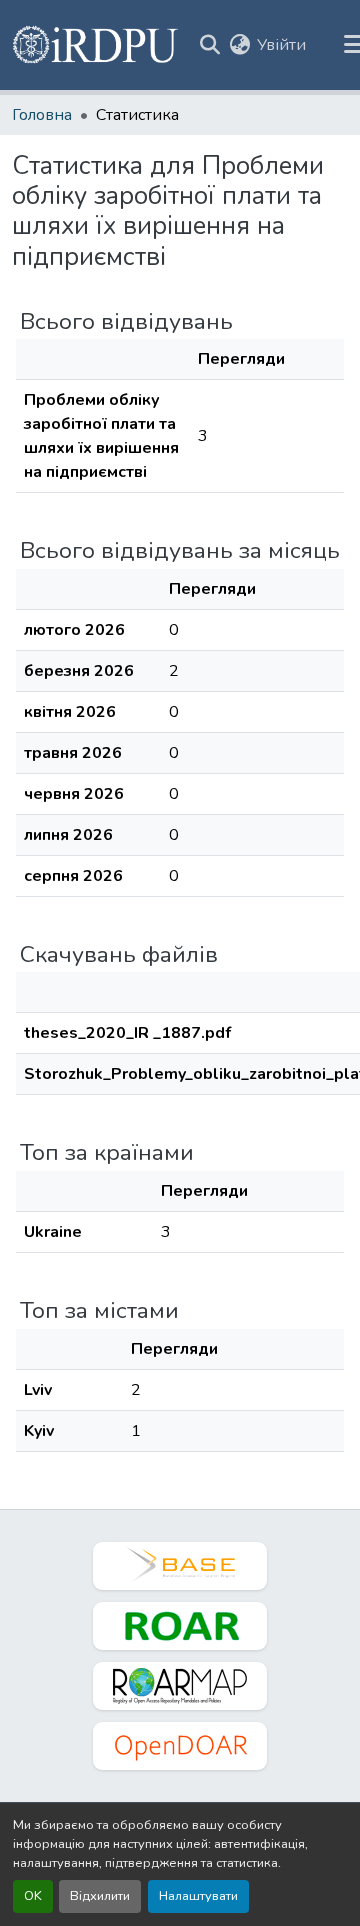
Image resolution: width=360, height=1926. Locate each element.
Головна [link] (42, 115)
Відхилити (100, 1896)
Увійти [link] (281, 45)
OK (33, 1896)
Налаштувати (198, 1896)
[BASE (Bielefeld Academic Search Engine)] (180, 1566)
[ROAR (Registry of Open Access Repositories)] (180, 1626)
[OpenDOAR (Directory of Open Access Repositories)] (180, 1746)
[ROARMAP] (180, 1686)
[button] (96, 45)
